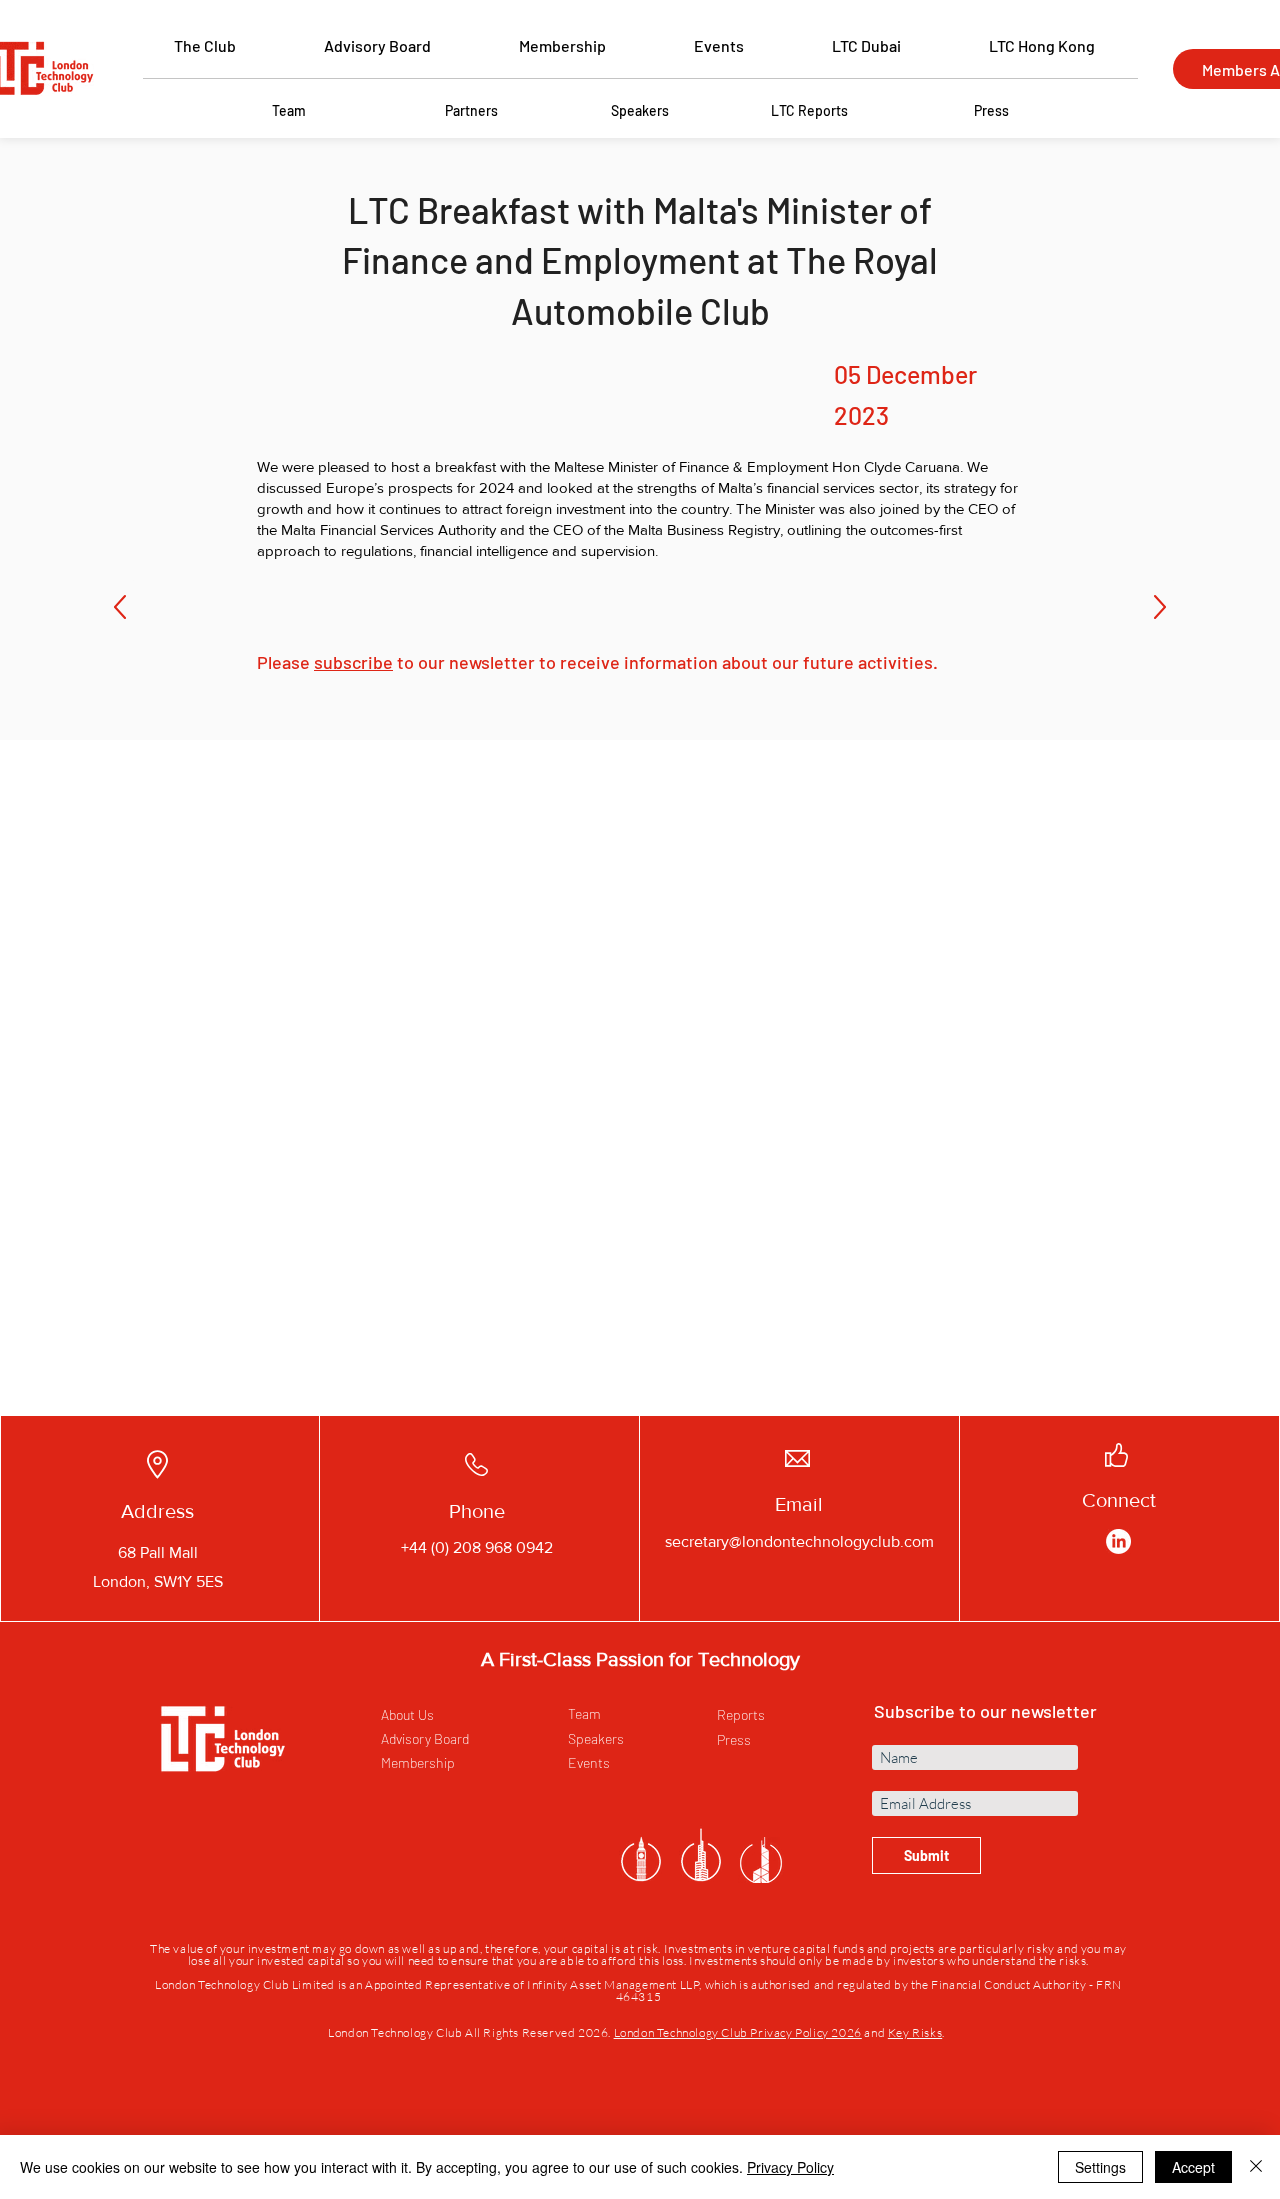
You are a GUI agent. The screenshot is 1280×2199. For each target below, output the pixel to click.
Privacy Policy (790, 2167)
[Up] (120, 607)
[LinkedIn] (1118, 1541)
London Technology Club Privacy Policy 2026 (738, 2032)
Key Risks (915, 2032)
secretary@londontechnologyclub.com (799, 1541)
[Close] (1256, 2167)
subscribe (353, 662)
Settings (1100, 2167)
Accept (1193, 2167)
